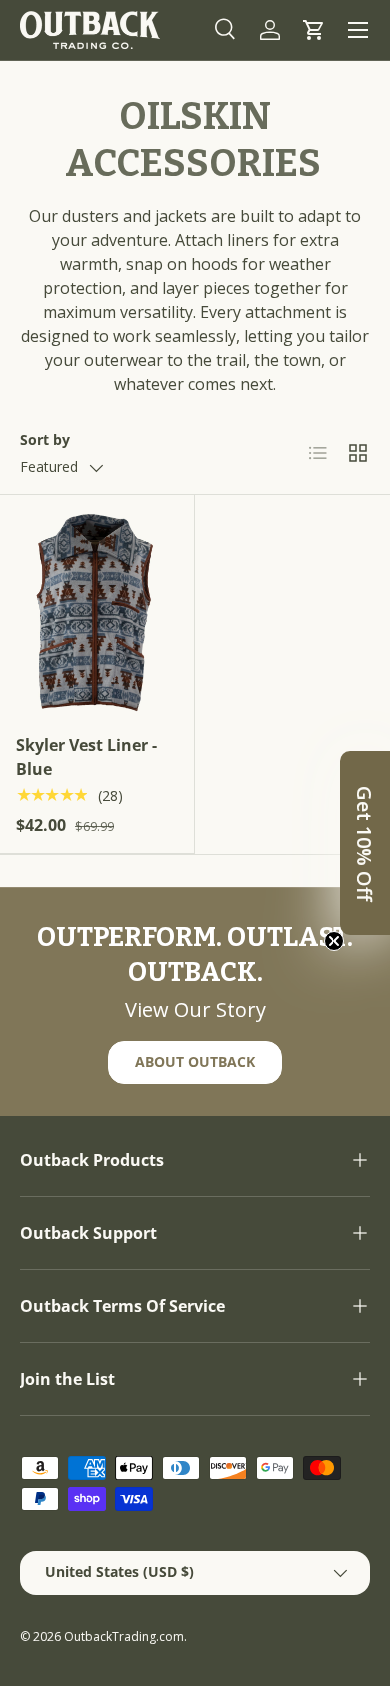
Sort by (45, 439)
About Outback (195, 1061)
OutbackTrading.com (124, 1636)
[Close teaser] (334, 941)
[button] (314, 30)
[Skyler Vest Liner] (97, 612)
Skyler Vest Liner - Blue (86, 757)
